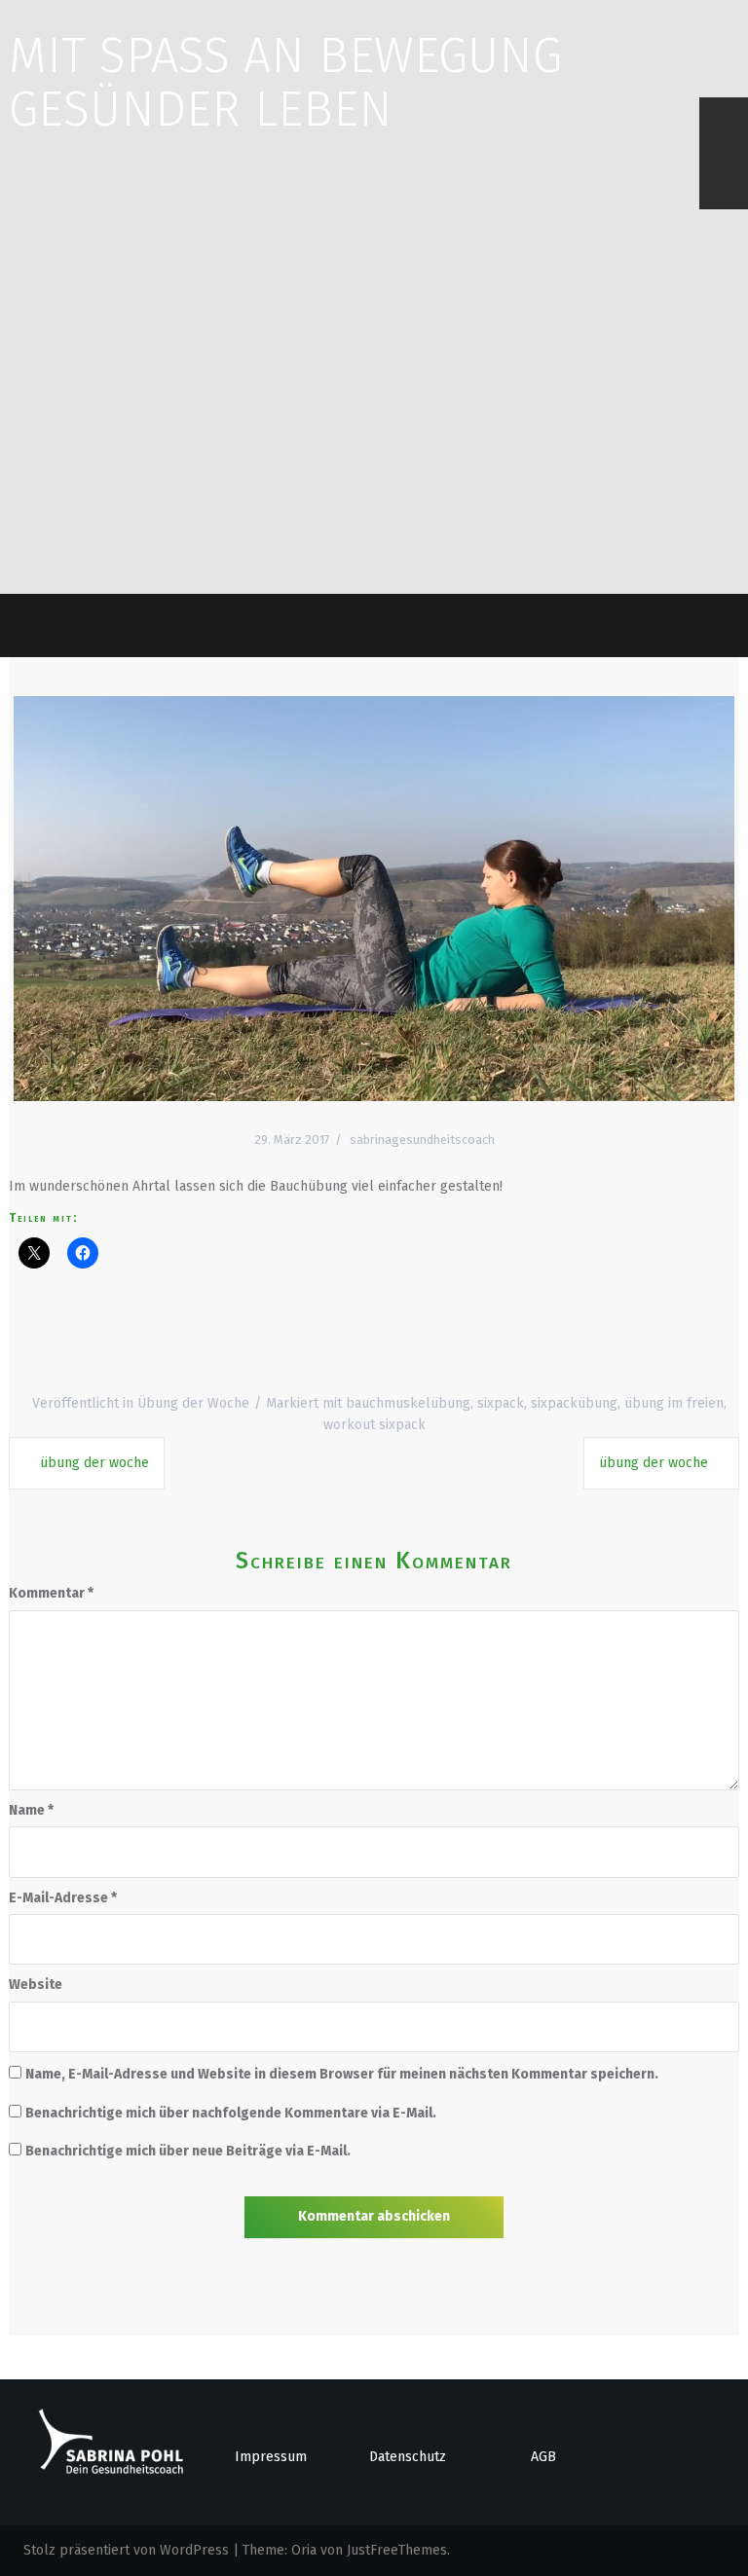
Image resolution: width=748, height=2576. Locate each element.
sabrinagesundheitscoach (422, 1140)
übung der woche (94, 1463)
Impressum (271, 2457)
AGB (543, 2457)
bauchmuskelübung (408, 1403)
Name (31, 1810)
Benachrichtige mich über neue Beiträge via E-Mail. (188, 2151)
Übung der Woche (193, 1403)
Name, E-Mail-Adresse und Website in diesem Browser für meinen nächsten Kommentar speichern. (342, 2074)
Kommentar (51, 1593)
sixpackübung (574, 1403)
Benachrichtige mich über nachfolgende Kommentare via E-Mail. (231, 2113)
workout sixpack (374, 1425)
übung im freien (674, 1403)
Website (36, 1985)
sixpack (501, 1403)
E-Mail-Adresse (63, 1898)
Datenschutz (408, 2457)
